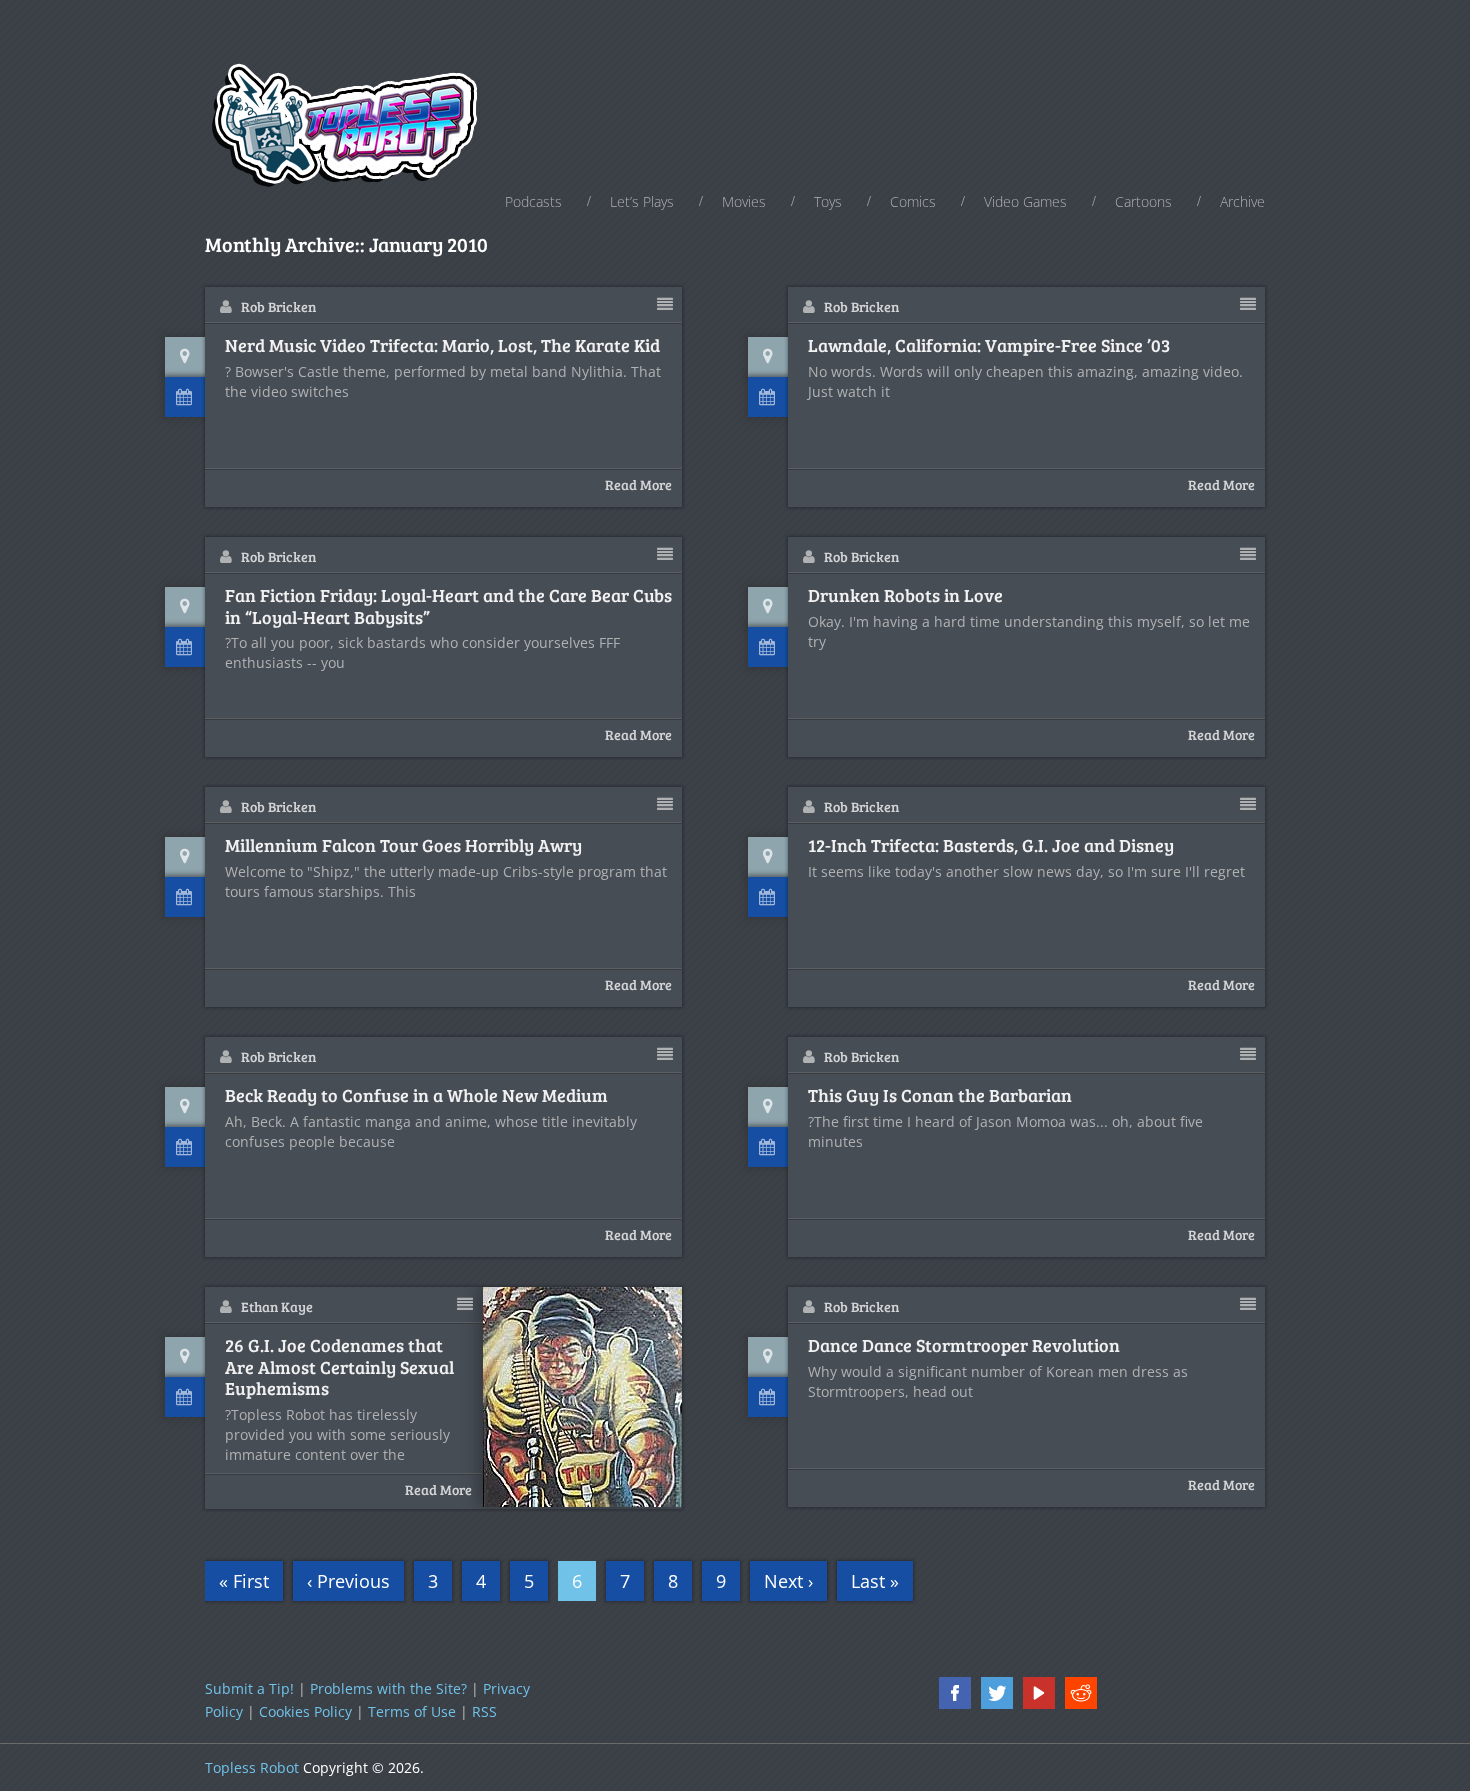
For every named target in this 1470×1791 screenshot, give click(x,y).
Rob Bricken (278, 306)
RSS (484, 1711)
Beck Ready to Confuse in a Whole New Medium (416, 1096)
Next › (788, 1581)
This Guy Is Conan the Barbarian (940, 1096)
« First (244, 1581)
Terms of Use (412, 1711)
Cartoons (1143, 201)
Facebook (955, 1693)
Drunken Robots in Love (905, 596)
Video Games (1025, 201)
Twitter (997, 1693)
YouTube (1039, 1693)
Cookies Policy (305, 1711)
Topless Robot (252, 1767)
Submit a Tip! (249, 1688)
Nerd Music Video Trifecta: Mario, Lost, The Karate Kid (442, 346)
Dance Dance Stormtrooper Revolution (964, 1346)
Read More (638, 484)
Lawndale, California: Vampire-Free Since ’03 (989, 346)
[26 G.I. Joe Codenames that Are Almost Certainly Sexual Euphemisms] (583, 1397)
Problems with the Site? (388, 1688)
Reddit (1081, 1693)
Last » (875, 1581)
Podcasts (533, 201)
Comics (913, 201)
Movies (744, 201)
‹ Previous (348, 1581)
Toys (828, 201)
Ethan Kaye (277, 1306)
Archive (1242, 201)
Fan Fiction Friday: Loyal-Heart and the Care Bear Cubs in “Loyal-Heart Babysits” (448, 606)
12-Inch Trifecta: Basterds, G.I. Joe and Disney (991, 846)
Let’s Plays (642, 201)
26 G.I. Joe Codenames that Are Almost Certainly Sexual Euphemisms (339, 1367)
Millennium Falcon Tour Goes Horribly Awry (403, 846)
